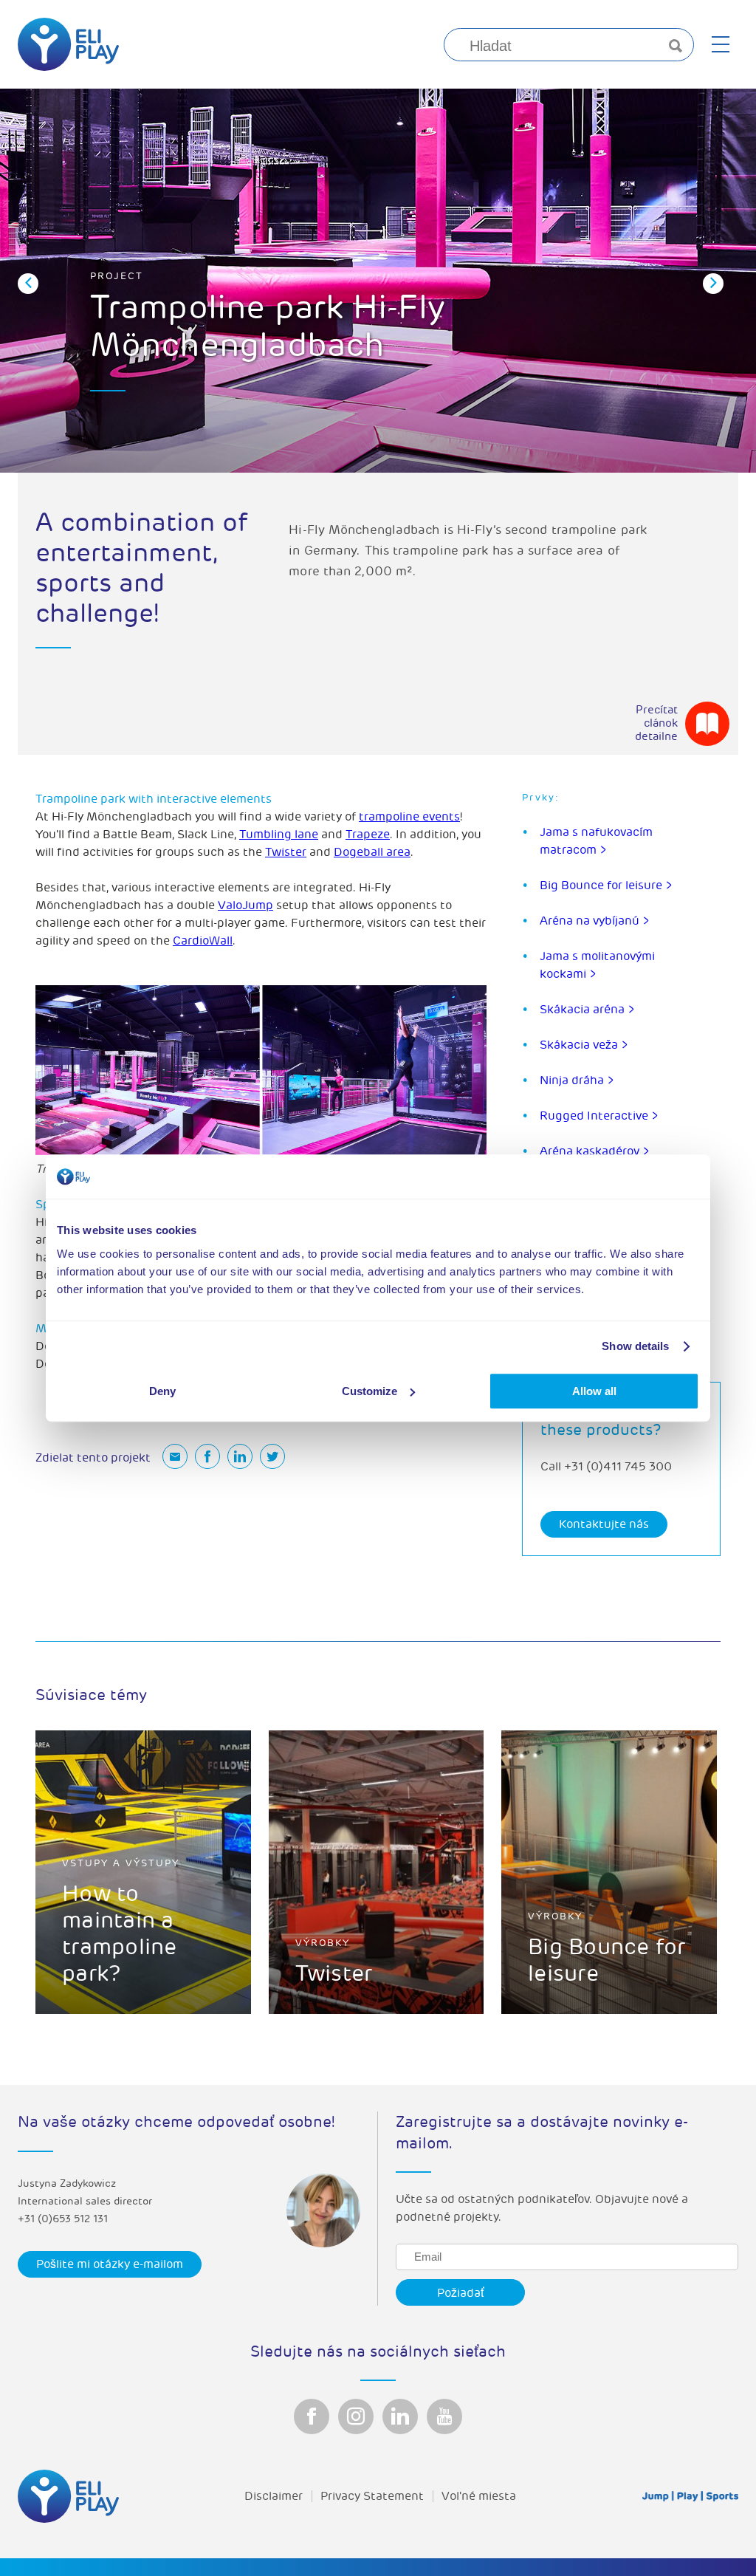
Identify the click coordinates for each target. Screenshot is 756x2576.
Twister (286, 852)
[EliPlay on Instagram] (356, 2416)
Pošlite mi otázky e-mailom (110, 2264)
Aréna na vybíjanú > (595, 921)
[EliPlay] (68, 44)
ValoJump (245, 905)
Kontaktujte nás (604, 1524)
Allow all (594, 1391)
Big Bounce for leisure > (606, 885)
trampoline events (409, 817)
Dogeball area (372, 852)
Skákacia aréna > (587, 1010)
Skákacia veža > (584, 1045)
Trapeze (368, 835)
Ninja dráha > (577, 1080)
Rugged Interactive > (599, 1116)
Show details (635, 1346)
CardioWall (203, 941)
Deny (162, 1391)
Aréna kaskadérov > (595, 1151)
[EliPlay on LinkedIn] (400, 2416)
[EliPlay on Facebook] (312, 2416)
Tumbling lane (279, 835)
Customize (370, 1391)
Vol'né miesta (479, 2496)
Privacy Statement (372, 2496)
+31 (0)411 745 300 (618, 1467)
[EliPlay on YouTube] (444, 2416)
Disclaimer (274, 2496)
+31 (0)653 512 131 (63, 2219)
